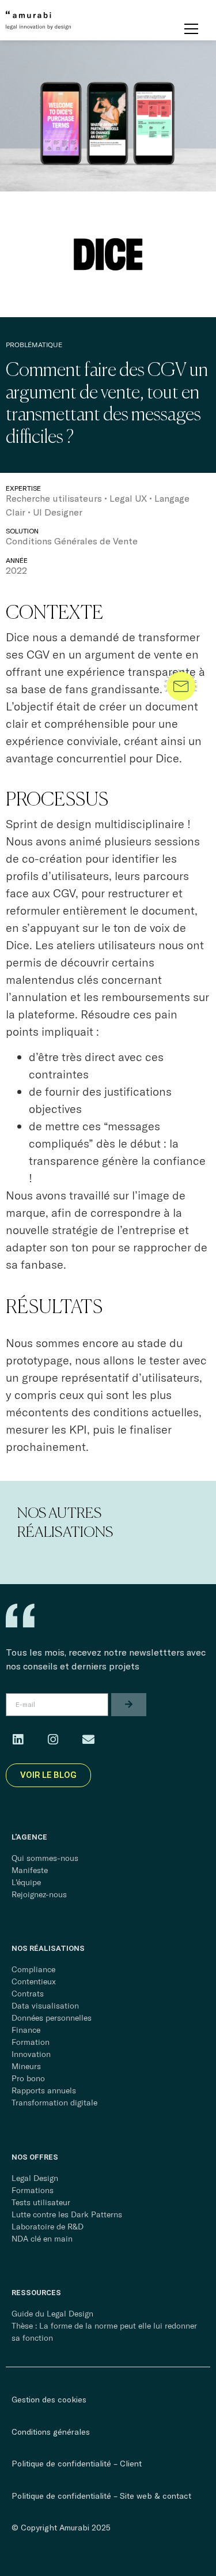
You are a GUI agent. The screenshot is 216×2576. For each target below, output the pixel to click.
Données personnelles (52, 2018)
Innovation (31, 2054)
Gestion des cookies (49, 2399)
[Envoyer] (129, 1705)
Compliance (33, 1969)
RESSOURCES (36, 2293)
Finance (26, 2030)
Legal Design (35, 2178)
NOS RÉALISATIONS (48, 1948)
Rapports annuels (44, 2090)
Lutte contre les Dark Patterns (67, 2214)
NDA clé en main (42, 2239)
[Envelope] (88, 1740)
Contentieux (34, 1981)
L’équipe (26, 1882)
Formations (33, 2190)
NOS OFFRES (35, 2157)
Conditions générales (51, 2432)
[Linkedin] (18, 1740)
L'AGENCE (29, 1837)
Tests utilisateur (41, 2202)
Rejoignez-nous (39, 1894)
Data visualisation (45, 2006)
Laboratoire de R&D (48, 2227)
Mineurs (26, 2066)
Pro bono (28, 2078)
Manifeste (30, 1870)
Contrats (28, 1994)
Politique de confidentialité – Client (77, 2463)
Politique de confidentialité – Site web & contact (101, 2496)
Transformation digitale (54, 2103)
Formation (31, 2042)
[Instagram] (53, 1740)
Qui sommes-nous (45, 1858)
